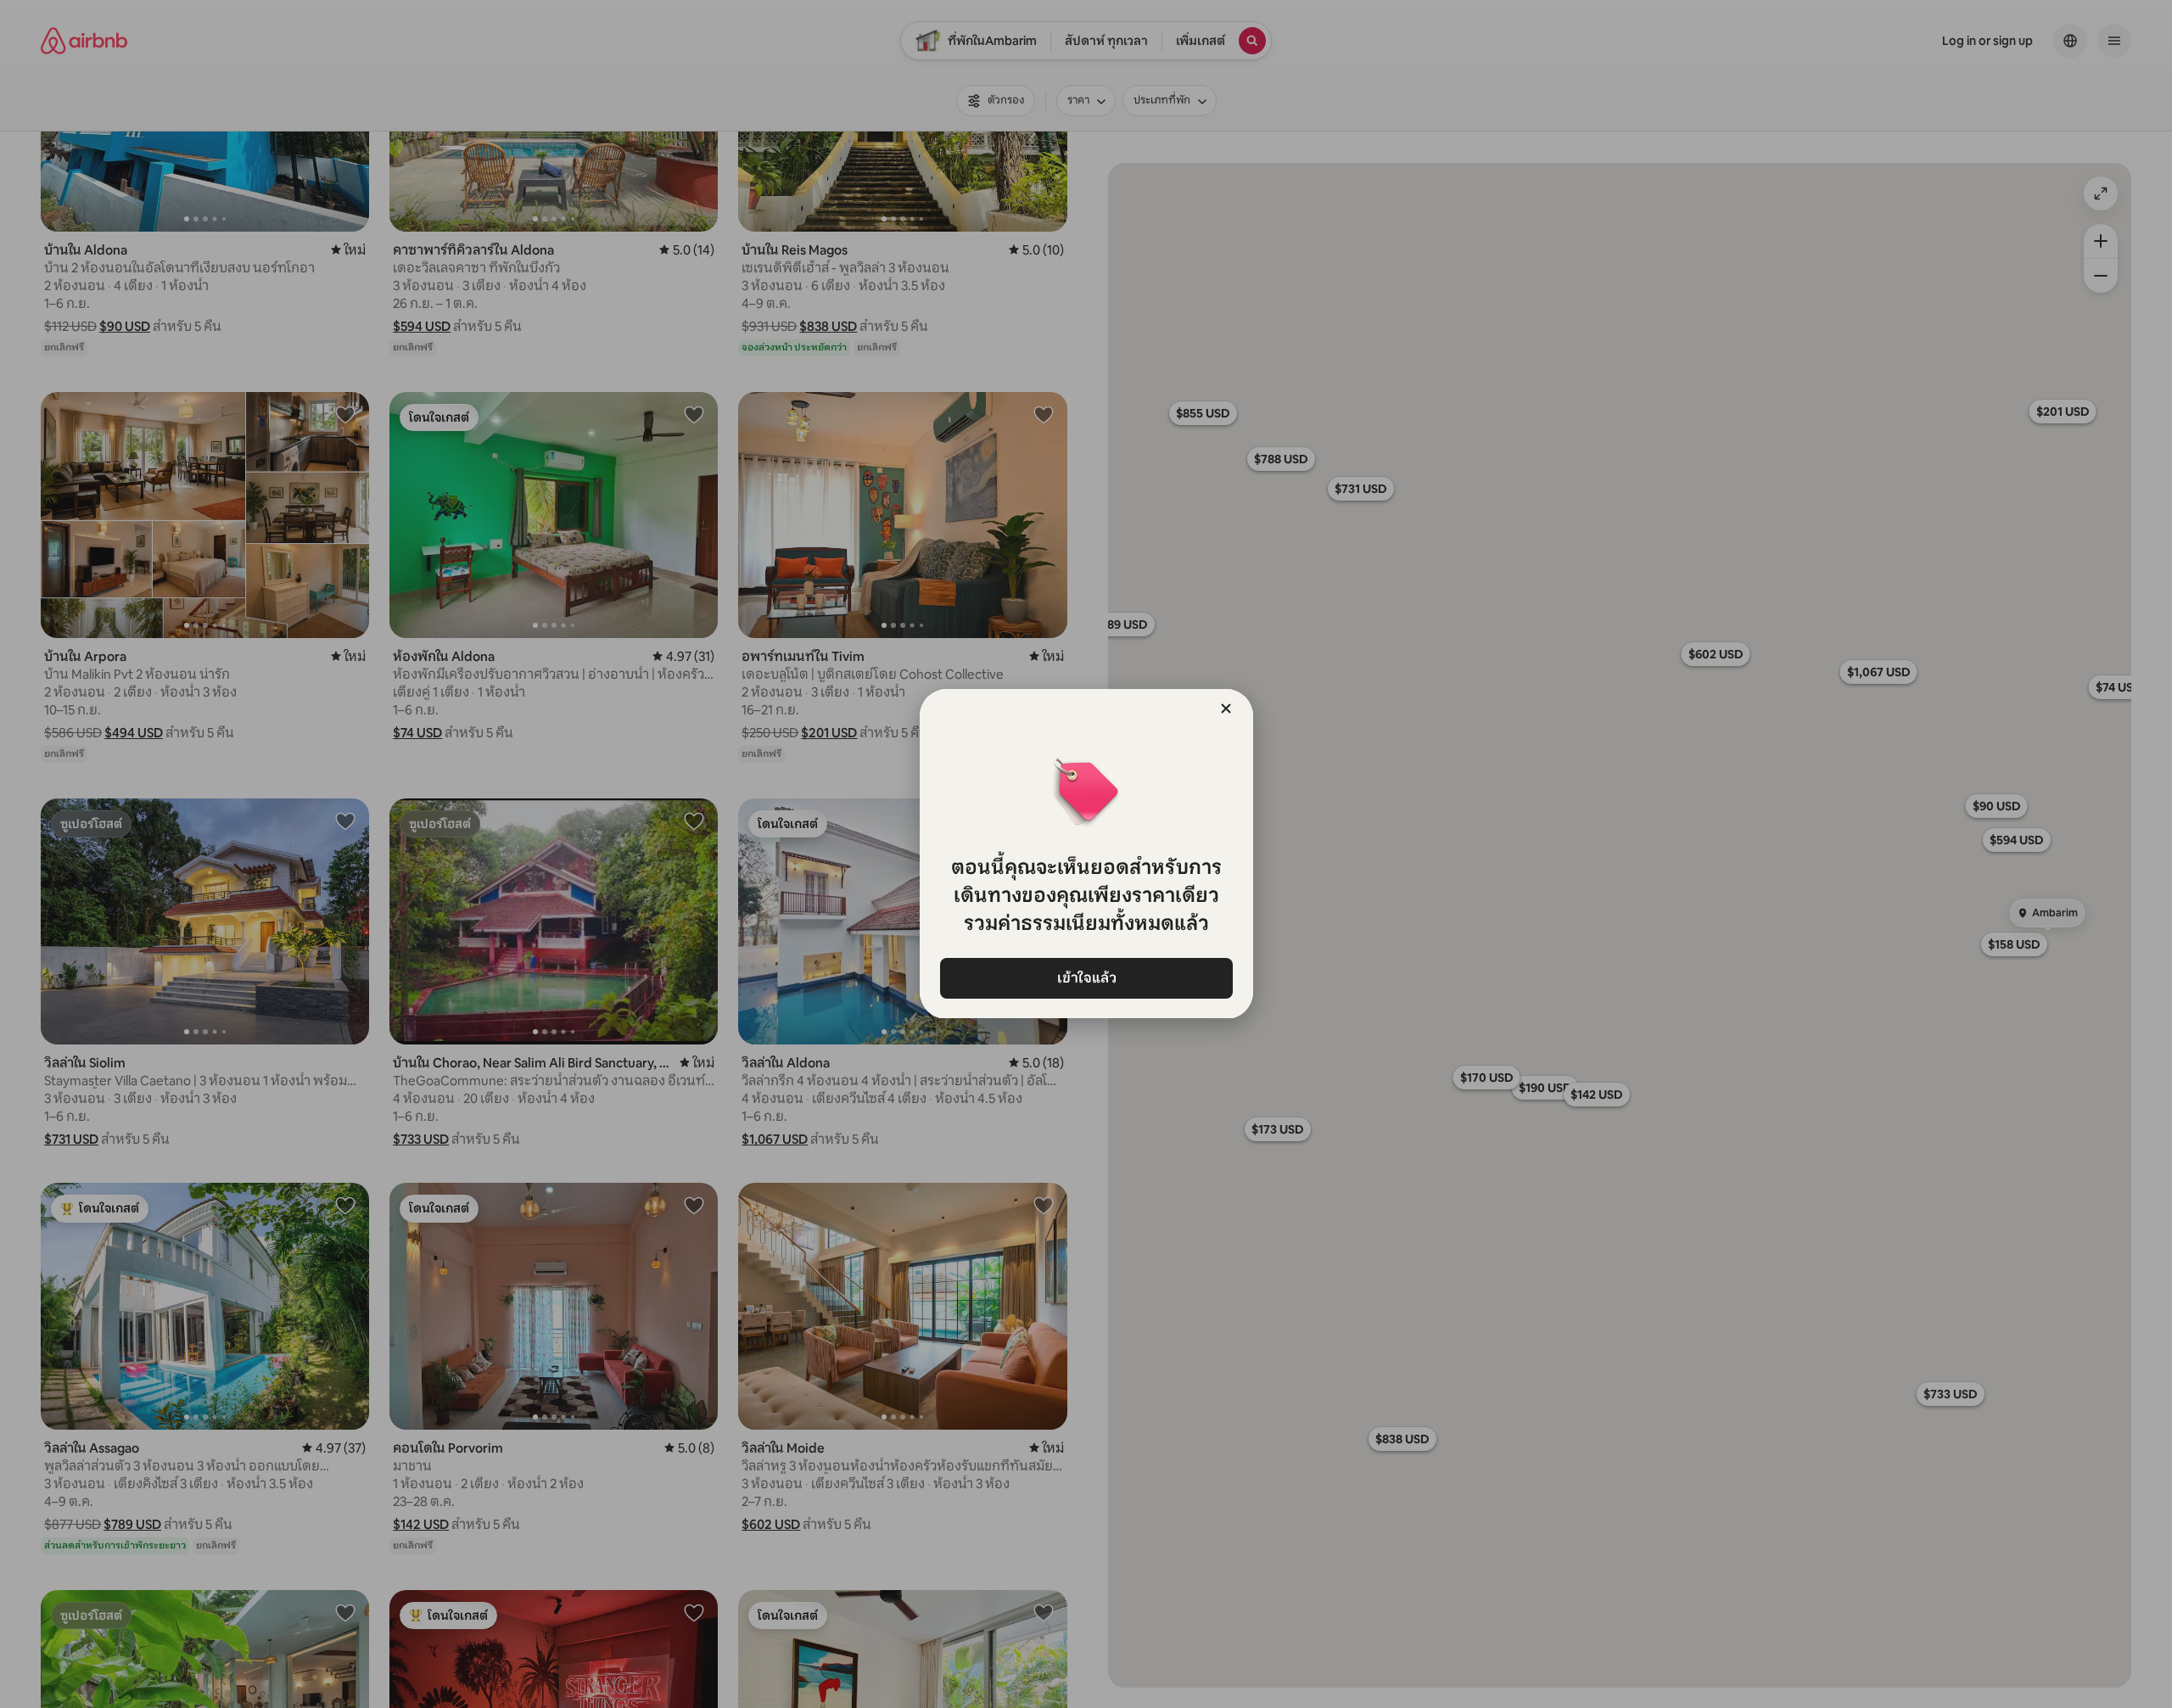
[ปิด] (1226, 708)
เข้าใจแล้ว (1086, 978)
